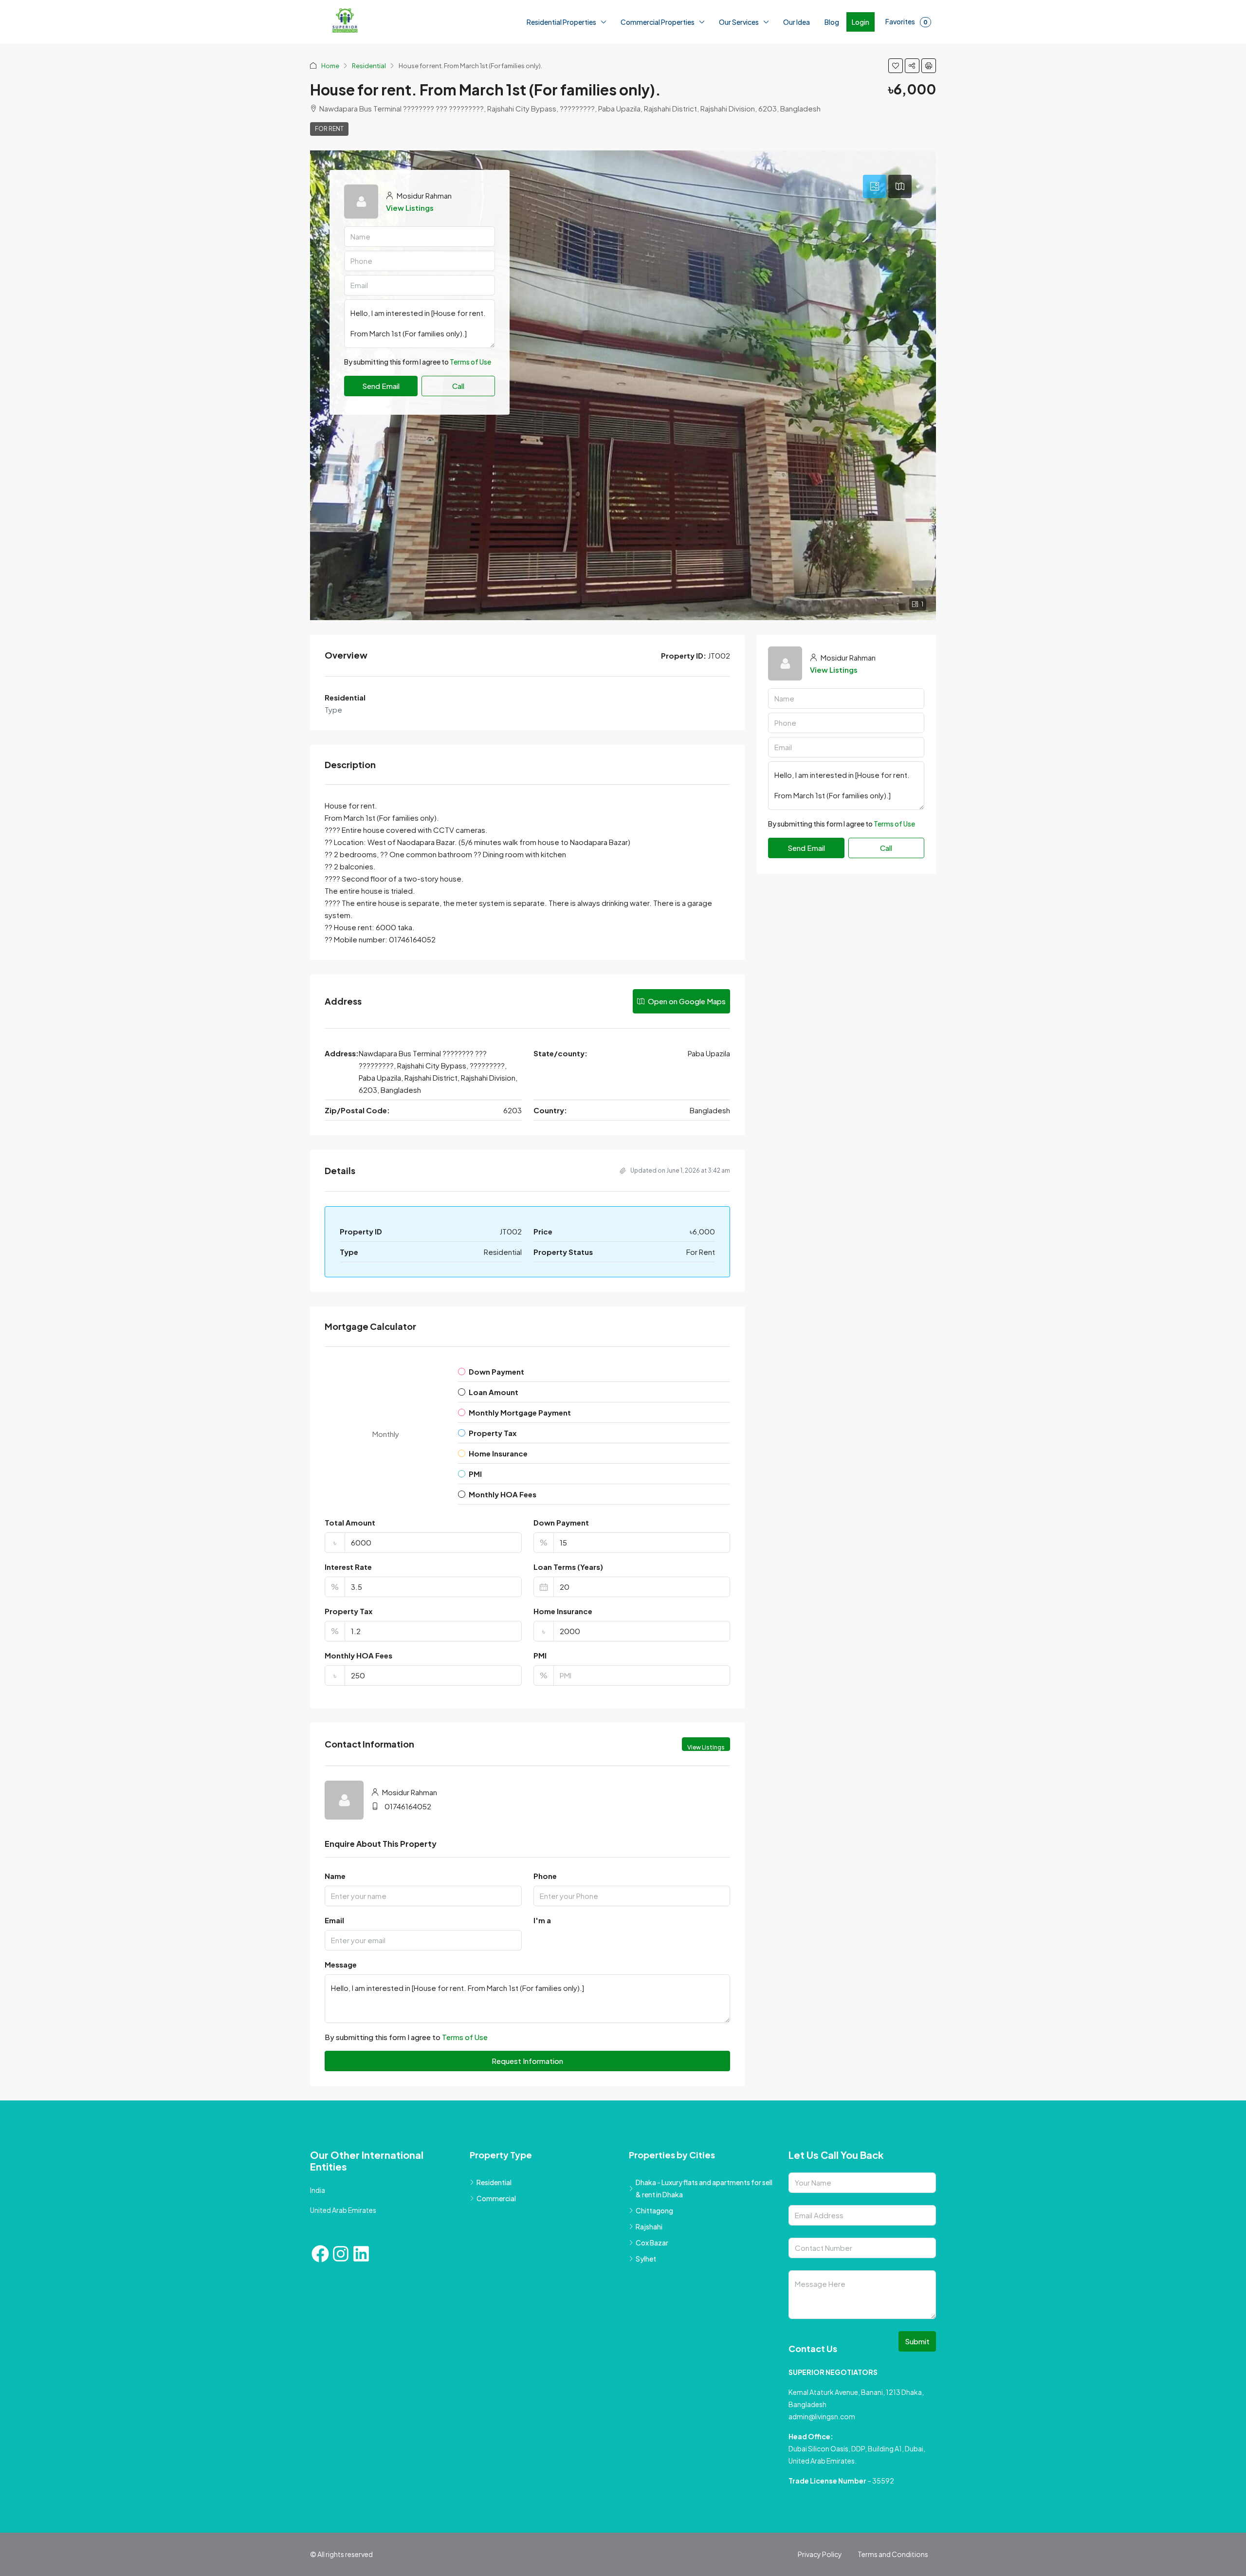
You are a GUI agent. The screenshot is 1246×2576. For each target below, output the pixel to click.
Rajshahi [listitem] (649, 2226)
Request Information (527, 2061)
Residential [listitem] (494, 2182)
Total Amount (350, 1522)
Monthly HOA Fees (358, 1655)
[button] (896, 66)
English (135, 2566)
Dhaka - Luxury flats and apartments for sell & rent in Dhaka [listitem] (704, 2188)
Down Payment (561, 1522)
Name (335, 1876)
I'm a (542, 1920)
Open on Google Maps (686, 1001)
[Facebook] (320, 2254)
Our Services (739, 22)
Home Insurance (563, 1611)
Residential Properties (561, 22)
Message (341, 1964)
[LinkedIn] (361, 2254)
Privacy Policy (820, 2554)
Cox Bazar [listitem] (652, 2243)
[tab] (875, 186)
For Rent (329, 129)
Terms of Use (470, 386)
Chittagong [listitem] (654, 2210)
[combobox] (420, 362)
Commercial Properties (658, 22)
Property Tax (348, 1611)
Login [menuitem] (861, 22)
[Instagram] (341, 2254)
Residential (369, 66)
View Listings (410, 208)
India (318, 2190)
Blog (832, 22)
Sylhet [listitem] (646, 2259)
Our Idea (797, 22)
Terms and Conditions (893, 2554)
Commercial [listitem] (496, 2198)
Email (334, 1920)
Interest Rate (348, 1567)
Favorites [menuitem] (907, 21)
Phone (545, 1876)
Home (330, 66)
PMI (540, 1655)
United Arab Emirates (343, 2210)
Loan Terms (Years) (568, 1567)
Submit (917, 2341)
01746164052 (408, 1806)
